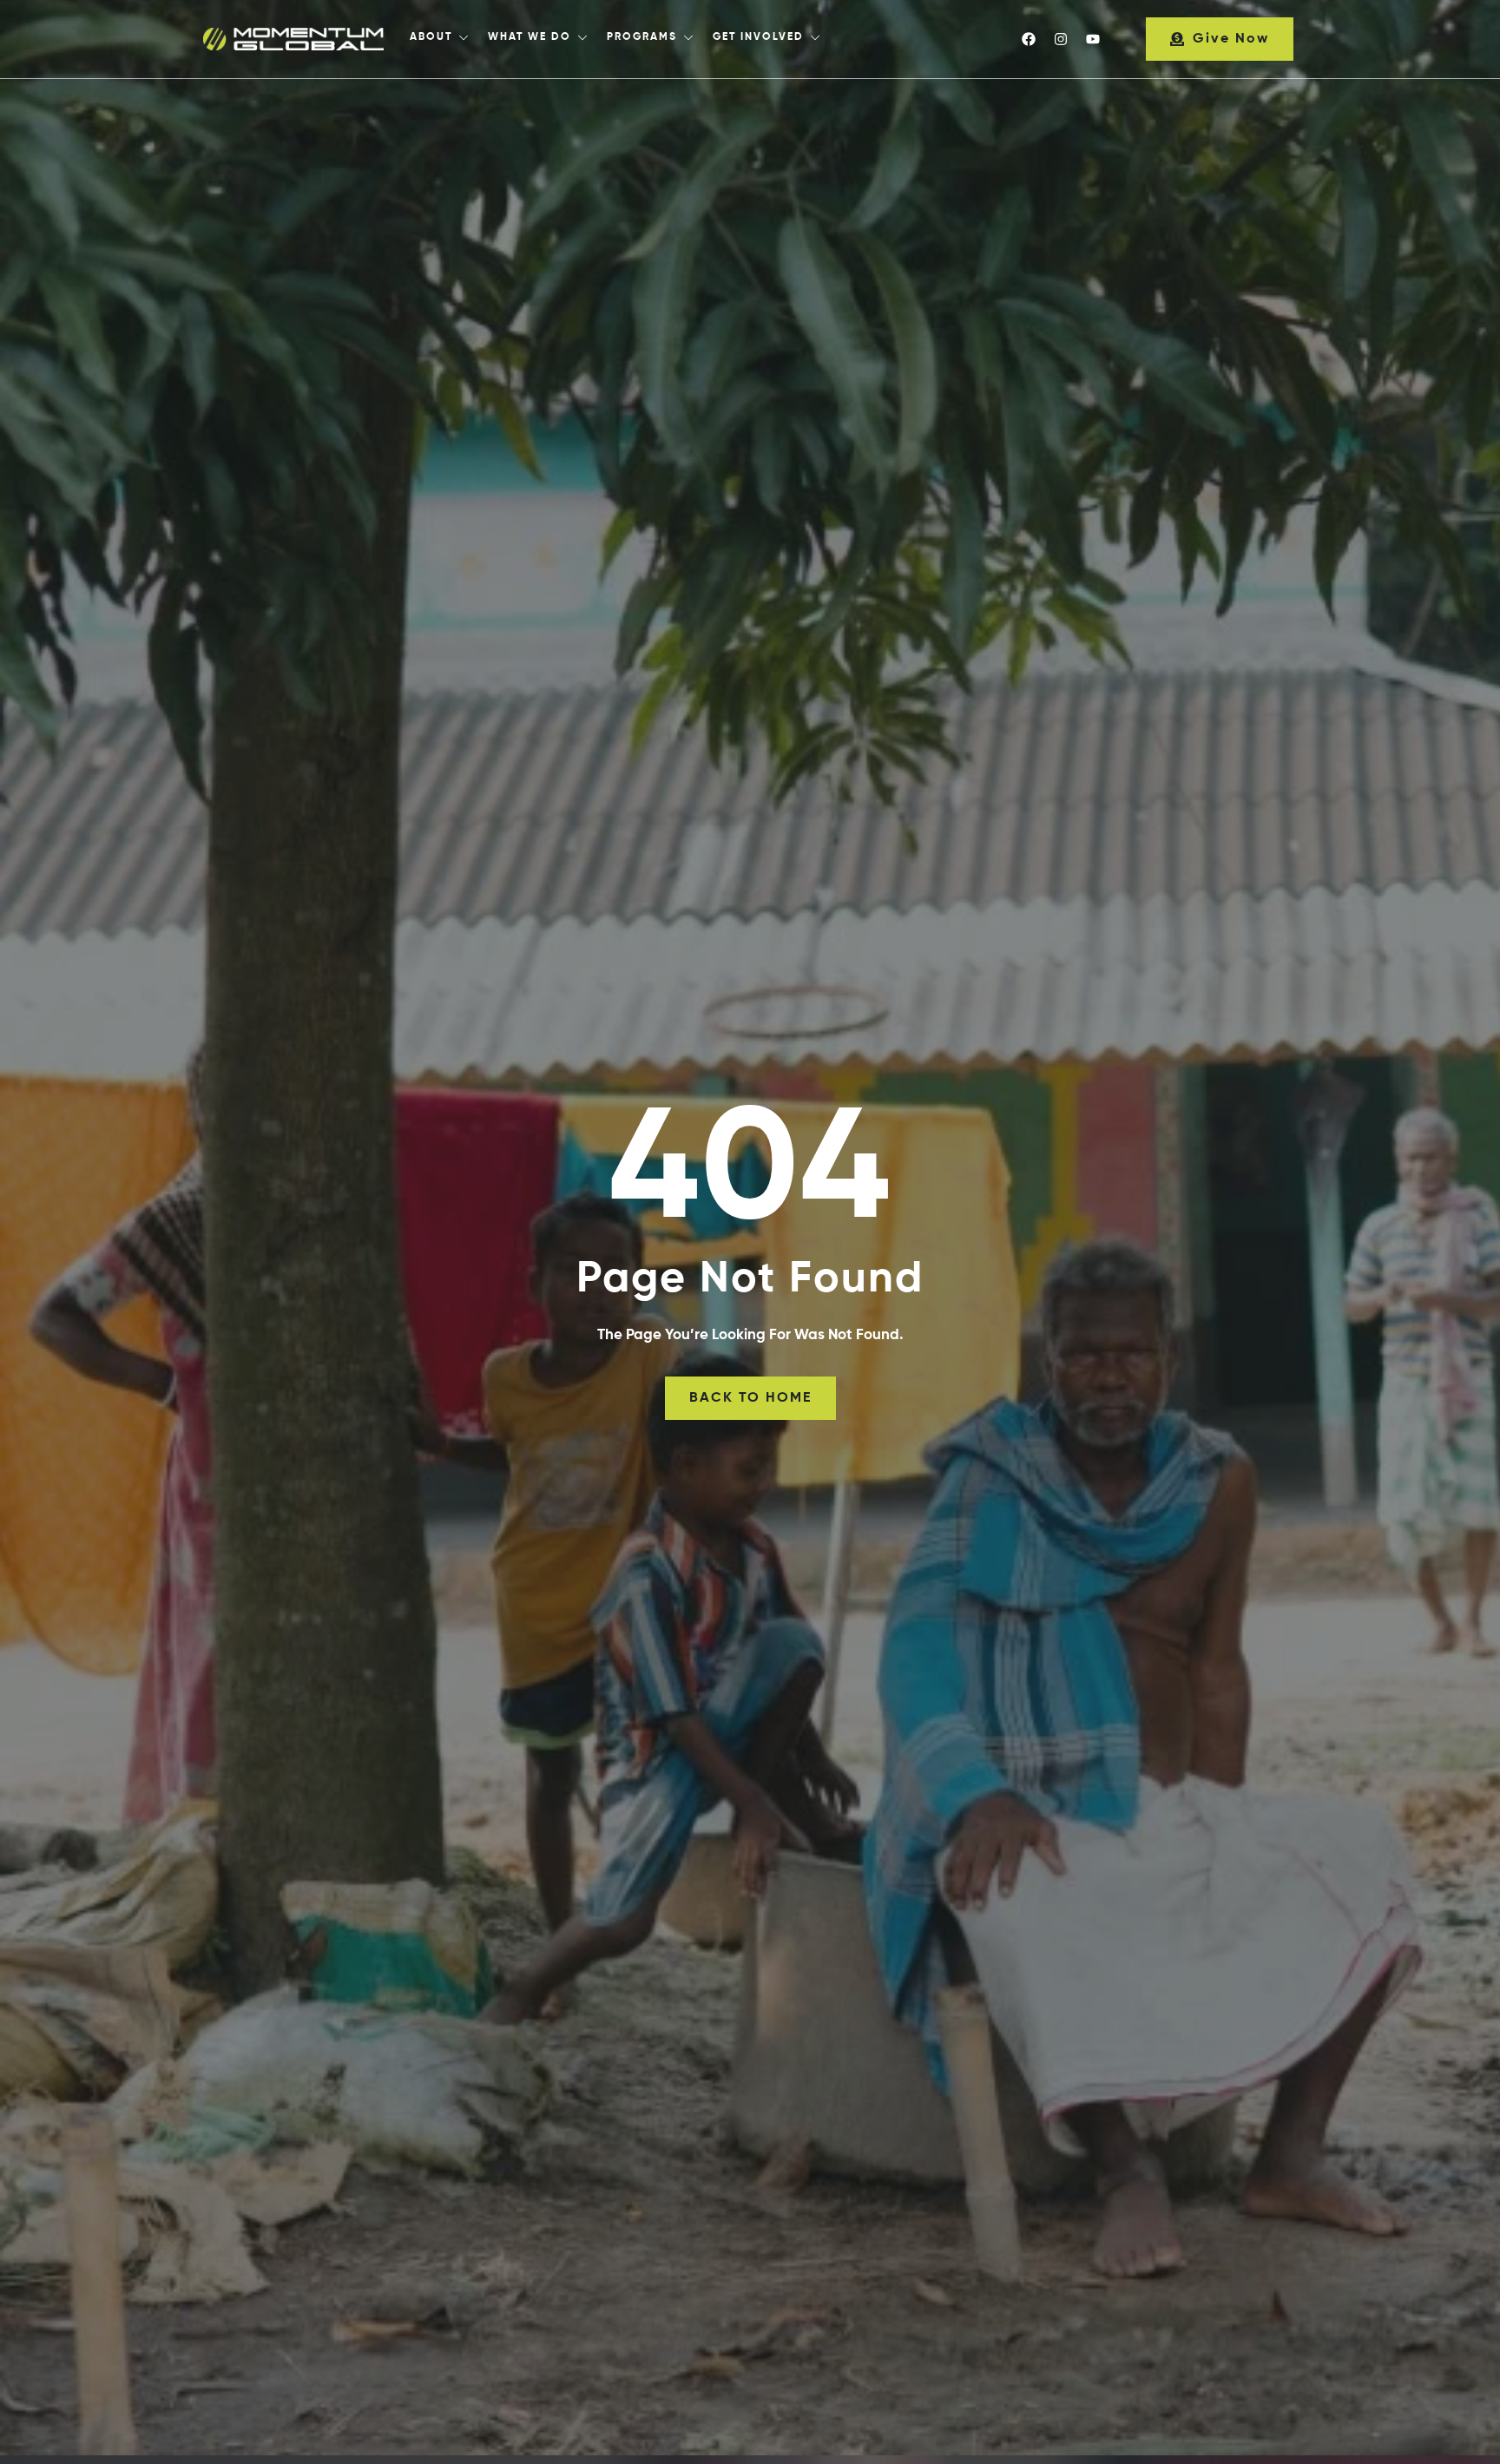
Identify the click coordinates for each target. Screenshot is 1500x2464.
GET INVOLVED (758, 37)
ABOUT (431, 37)
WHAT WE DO (530, 37)
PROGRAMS (642, 37)
